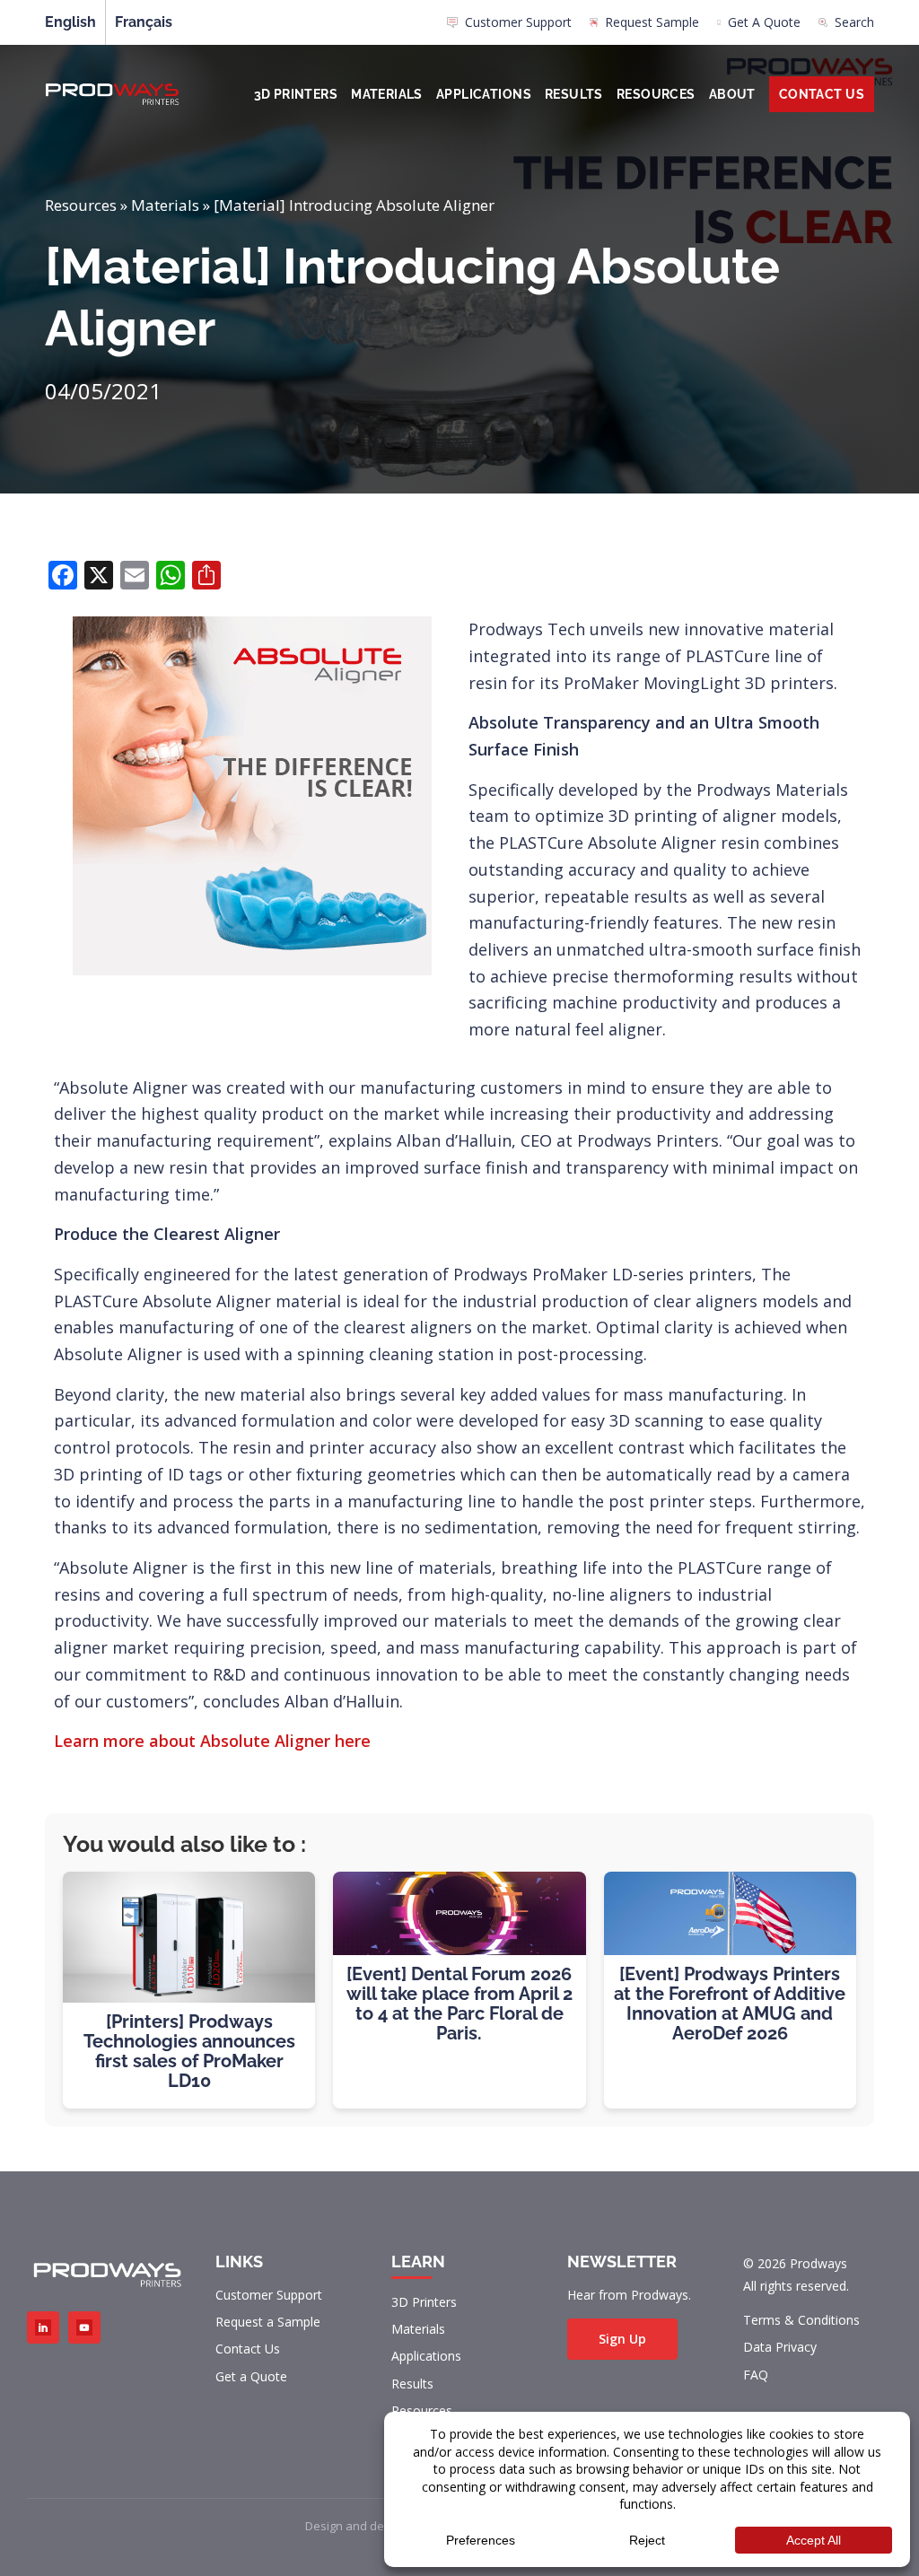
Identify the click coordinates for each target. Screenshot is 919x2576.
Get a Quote (251, 2376)
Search (854, 22)
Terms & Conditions (801, 2320)
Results (574, 94)
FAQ (756, 2375)
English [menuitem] (70, 22)
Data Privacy (780, 2347)
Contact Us (822, 94)
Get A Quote (764, 22)
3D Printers (296, 94)
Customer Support (518, 22)
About (732, 94)
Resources (656, 94)
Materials (387, 94)
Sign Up (622, 2339)
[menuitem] (509, 27)
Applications (484, 94)
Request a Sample (268, 2322)
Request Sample (652, 22)
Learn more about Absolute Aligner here (212, 1741)
